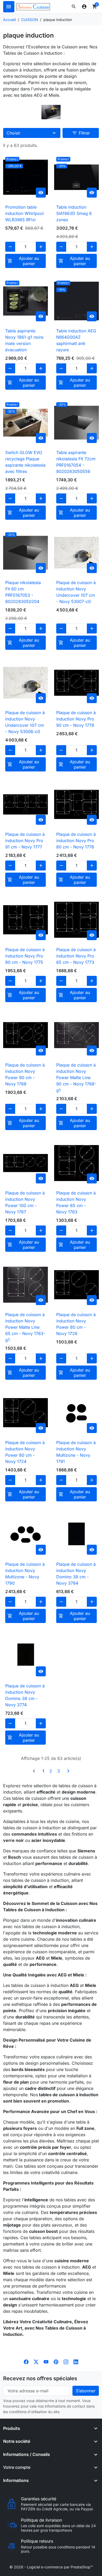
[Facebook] (26, 2362)
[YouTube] (46, 2362)
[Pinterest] (56, 2362)
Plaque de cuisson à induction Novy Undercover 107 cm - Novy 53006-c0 (25, 722)
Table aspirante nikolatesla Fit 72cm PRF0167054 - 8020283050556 (76, 462)
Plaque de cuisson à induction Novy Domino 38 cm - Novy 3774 (25, 1695)
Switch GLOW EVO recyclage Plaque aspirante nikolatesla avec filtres (25, 462)
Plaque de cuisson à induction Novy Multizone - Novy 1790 (25, 1574)
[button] (74, 7)
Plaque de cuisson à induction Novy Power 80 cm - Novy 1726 (76, 1324)
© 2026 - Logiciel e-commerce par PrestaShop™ (51, 2567)
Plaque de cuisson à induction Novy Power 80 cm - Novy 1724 (25, 1452)
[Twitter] (36, 2362)
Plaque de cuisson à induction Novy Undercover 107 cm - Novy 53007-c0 (76, 592)
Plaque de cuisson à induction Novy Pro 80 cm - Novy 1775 (25, 956)
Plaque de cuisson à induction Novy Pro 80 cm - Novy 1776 (76, 841)
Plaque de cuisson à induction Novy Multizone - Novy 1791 (76, 1452)
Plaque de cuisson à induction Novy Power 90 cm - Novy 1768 (25, 1074)
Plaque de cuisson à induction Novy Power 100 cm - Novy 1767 (25, 1202)
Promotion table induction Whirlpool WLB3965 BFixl (24, 213)
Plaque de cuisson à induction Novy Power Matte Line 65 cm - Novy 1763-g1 (25, 1327)
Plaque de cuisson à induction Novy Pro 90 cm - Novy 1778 (76, 719)
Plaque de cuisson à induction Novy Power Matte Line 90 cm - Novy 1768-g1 (76, 1078)
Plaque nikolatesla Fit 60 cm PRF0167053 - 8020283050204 (23, 592)
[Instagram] (66, 2362)
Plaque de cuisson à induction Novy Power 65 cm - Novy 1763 (76, 1202)
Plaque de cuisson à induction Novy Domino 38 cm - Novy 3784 (76, 1574)
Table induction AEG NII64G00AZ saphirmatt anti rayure (76, 340)
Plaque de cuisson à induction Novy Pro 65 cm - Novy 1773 (76, 956)
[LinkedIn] (76, 2362)
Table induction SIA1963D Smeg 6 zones (74, 213)
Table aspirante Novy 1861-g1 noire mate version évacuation (24, 340)
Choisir (13, 133)
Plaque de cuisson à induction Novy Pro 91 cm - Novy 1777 (25, 841)
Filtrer (81, 133)
